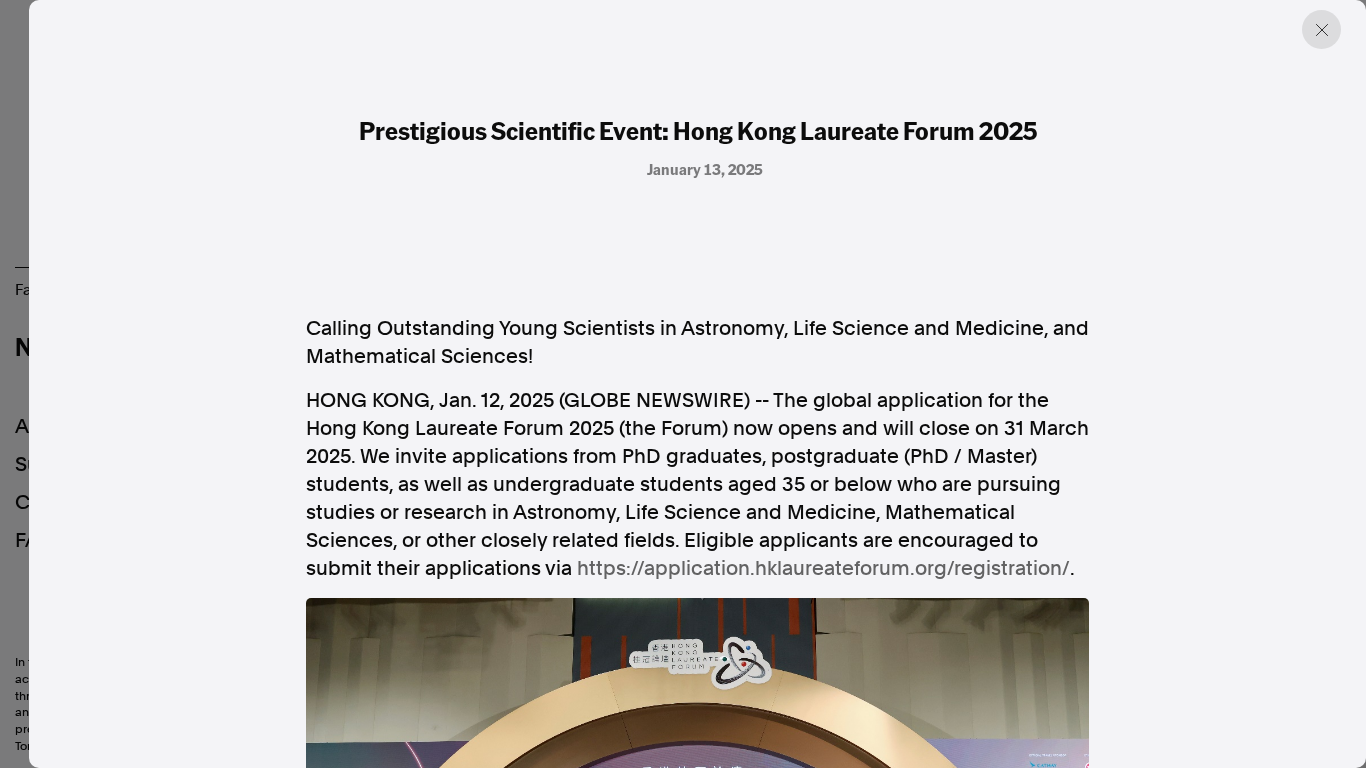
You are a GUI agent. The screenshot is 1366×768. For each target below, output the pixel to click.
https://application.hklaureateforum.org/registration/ (823, 568)
